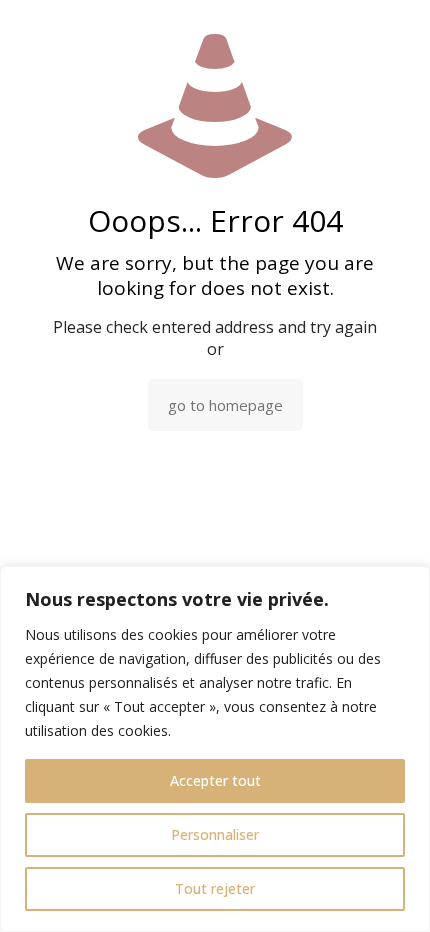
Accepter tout (215, 780)
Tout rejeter (215, 888)
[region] (215, 749)
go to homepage (225, 405)
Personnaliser (215, 834)
